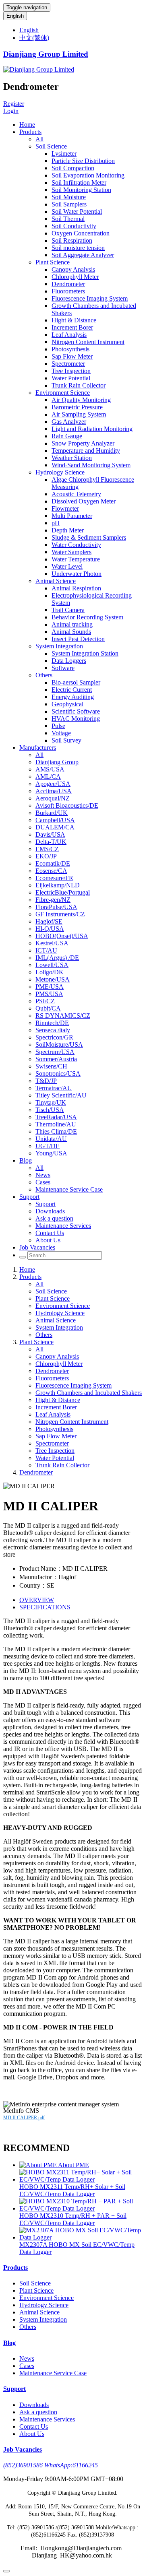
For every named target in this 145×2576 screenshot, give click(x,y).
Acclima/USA (54, 791)
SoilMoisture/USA (59, 1045)
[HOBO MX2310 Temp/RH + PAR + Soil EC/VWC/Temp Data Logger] (81, 2208)
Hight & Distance (74, 320)
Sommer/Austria (56, 1059)
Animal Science (56, 581)
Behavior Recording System (87, 617)
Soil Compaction (73, 168)
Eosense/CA (51, 871)
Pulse (58, 726)
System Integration (59, 646)
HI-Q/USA (50, 929)
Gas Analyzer (69, 422)
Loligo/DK (50, 972)
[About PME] (39, 2165)
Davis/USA (50, 834)
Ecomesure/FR (54, 878)
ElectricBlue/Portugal (63, 892)
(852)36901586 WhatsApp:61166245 (51, 2465)
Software (63, 668)
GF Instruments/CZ (60, 914)
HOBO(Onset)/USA (62, 936)
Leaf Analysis (69, 335)
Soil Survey (66, 740)
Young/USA (51, 1153)
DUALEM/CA (55, 827)
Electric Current (72, 690)
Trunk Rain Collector (79, 385)
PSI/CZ (45, 1001)
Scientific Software (76, 711)
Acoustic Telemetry (76, 494)
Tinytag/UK (51, 1102)
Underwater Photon (77, 574)
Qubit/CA (48, 1008)
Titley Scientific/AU (61, 1095)
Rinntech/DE (52, 1023)
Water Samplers (71, 552)
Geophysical (67, 704)
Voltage (61, 733)
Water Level (67, 566)
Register (14, 104)
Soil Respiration (72, 240)
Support (29, 1197)
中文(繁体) (34, 38)
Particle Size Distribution (83, 161)
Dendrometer (68, 284)
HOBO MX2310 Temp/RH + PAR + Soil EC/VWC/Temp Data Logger (73, 2219)
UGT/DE (48, 1146)
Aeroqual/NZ (53, 798)
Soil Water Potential (77, 211)
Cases (43, 1182)
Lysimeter (64, 154)
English (15, 16)
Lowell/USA (52, 965)
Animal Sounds (71, 632)
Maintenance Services (63, 1226)
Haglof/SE (49, 921)
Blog (26, 1160)
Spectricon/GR (54, 1037)
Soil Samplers (69, 204)
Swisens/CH (51, 1066)
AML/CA (48, 777)
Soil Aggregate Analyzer (83, 255)
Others (44, 675)
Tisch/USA (50, 1110)
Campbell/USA (55, 820)
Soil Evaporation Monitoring (88, 175)
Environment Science (63, 393)
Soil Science (51, 146)
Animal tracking (72, 624)
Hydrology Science (60, 472)
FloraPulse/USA (56, 907)
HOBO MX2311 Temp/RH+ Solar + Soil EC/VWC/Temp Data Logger (72, 2190)
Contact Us (50, 1233)
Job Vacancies (37, 1247)
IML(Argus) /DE (57, 958)
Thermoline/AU (56, 1124)
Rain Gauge (67, 436)
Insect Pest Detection (78, 639)
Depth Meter (68, 530)
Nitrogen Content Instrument (88, 342)
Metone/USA (53, 979)
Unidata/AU (51, 1139)
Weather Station (72, 458)
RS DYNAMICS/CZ (63, 1016)
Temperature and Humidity (86, 451)
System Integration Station (85, 653)
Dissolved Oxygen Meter (84, 501)
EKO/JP (46, 856)
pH (56, 523)
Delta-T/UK (51, 842)
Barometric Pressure (77, 407)
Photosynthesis (70, 349)
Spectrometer (68, 364)
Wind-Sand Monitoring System (91, 465)
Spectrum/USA (55, 1052)
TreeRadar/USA (56, 1117)
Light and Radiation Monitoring (92, 429)
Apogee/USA (53, 784)
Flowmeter (65, 508)
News (43, 1175)
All (39, 139)
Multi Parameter (72, 516)
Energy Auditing (73, 697)
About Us (48, 1240)
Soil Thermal (68, 219)
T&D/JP (46, 1081)
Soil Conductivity (74, 226)
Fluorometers (68, 291)
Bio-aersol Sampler (76, 682)
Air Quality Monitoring (81, 400)
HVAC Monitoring (76, 719)
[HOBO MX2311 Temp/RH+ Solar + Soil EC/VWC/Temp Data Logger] (81, 2179)
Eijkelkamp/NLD (58, 885)
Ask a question (54, 1218)
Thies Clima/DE (56, 1131)
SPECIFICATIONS (45, 1607)
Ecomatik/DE (53, 863)
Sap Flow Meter (72, 356)
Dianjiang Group (57, 762)
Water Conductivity (76, 545)
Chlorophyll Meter (75, 277)
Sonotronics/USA (58, 1074)
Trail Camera (68, 610)
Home (27, 125)
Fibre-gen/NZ (53, 900)
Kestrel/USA (52, 943)
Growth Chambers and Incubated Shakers (89, 1393)
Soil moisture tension (78, 248)
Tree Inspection (71, 371)
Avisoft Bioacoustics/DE (67, 805)
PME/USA (50, 987)
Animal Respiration (76, 588)
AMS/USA (50, 769)
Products (30, 132)
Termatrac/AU (54, 1088)
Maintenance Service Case (69, 1189)
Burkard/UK (52, 813)
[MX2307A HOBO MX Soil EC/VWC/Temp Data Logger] (81, 2237)
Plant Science (53, 262)
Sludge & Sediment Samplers (89, 537)
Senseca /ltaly (53, 1030)
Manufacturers (38, 748)
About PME (74, 2165)
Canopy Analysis (73, 269)
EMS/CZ (47, 849)
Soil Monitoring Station (81, 190)
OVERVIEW (37, 1600)
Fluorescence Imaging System (90, 298)
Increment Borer (72, 327)
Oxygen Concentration (81, 233)
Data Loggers (69, 661)
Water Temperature (76, 559)
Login (11, 111)
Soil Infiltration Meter (79, 183)
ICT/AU (46, 950)
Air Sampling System (79, 414)
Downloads (50, 1211)
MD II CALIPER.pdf (24, 2118)
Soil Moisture (69, 197)
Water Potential (71, 378)
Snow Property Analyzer (83, 443)
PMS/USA (49, 994)
